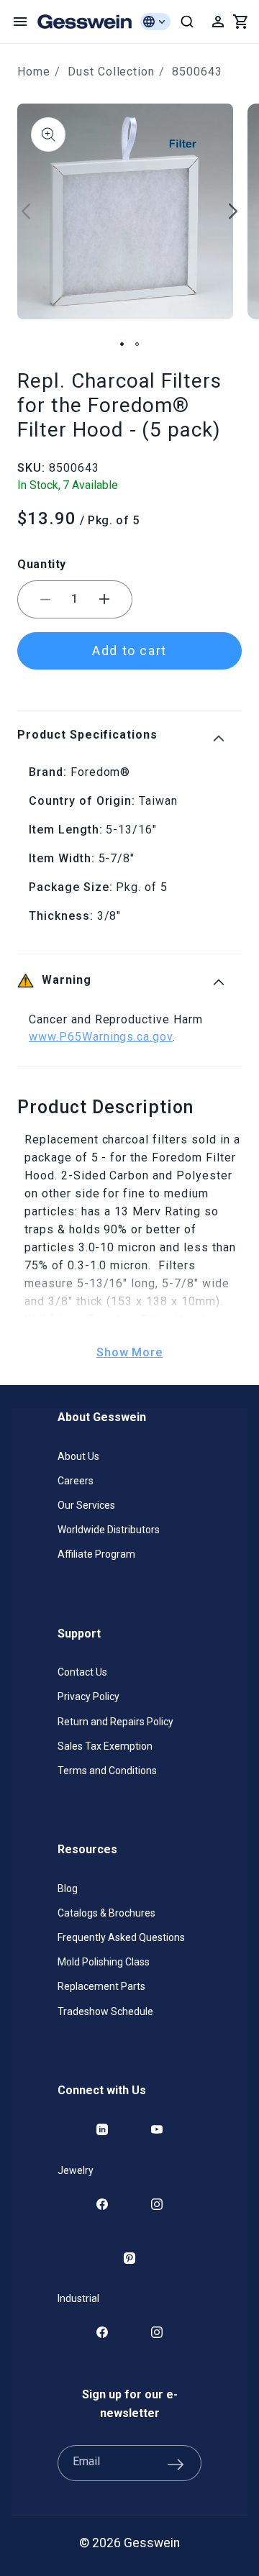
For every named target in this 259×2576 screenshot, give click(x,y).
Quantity (42, 564)
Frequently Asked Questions (121, 1937)
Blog (68, 1888)
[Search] (187, 22)
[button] (20, 22)
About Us (78, 1456)
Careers (76, 1481)
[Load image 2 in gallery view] (137, 344)
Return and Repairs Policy (115, 1722)
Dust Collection (111, 72)
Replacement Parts (101, 1986)
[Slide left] (26, 211)
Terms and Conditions (107, 1771)
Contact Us (82, 1672)
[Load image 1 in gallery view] (122, 344)
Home (34, 72)
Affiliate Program (96, 1554)
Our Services (86, 1505)
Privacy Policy (88, 1696)
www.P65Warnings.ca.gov (101, 1037)
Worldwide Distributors (109, 1530)
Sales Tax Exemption (105, 1746)
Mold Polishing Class (104, 1962)
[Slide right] (233, 211)
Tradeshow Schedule (105, 2011)
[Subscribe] (176, 2463)
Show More (130, 1352)
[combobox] (187, 22)
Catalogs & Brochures (106, 1913)
